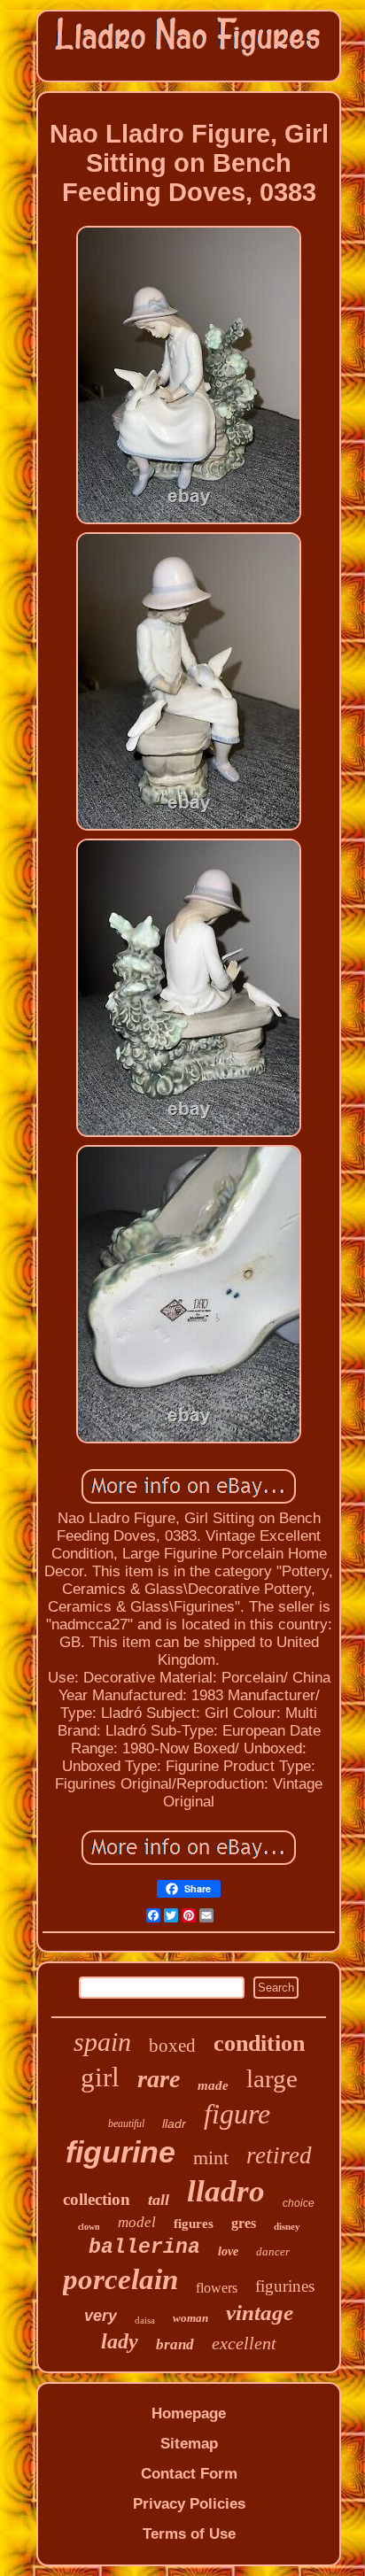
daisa (145, 2320)
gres (244, 2223)
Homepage (189, 2414)
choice (299, 2203)
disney (287, 2226)
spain (102, 2042)
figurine (120, 2152)
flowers (217, 2288)
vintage (260, 2313)
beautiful (126, 2123)
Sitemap (189, 2444)
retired (279, 2155)
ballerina (144, 2247)
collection (97, 2199)
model (137, 2222)
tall (159, 2200)
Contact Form (189, 2474)
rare (159, 2079)
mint (211, 2158)
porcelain (120, 2279)
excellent (244, 2343)
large (272, 2078)
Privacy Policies (189, 2504)
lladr (174, 2123)
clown (89, 2227)
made (213, 2085)
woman (190, 2318)
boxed (172, 2046)
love (228, 2251)
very (101, 2316)
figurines (285, 2286)
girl (100, 2077)
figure (237, 2114)
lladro (226, 2191)
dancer (273, 2251)
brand (175, 2344)
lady (120, 2341)
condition (259, 2043)
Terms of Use (189, 2534)
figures (194, 2224)
